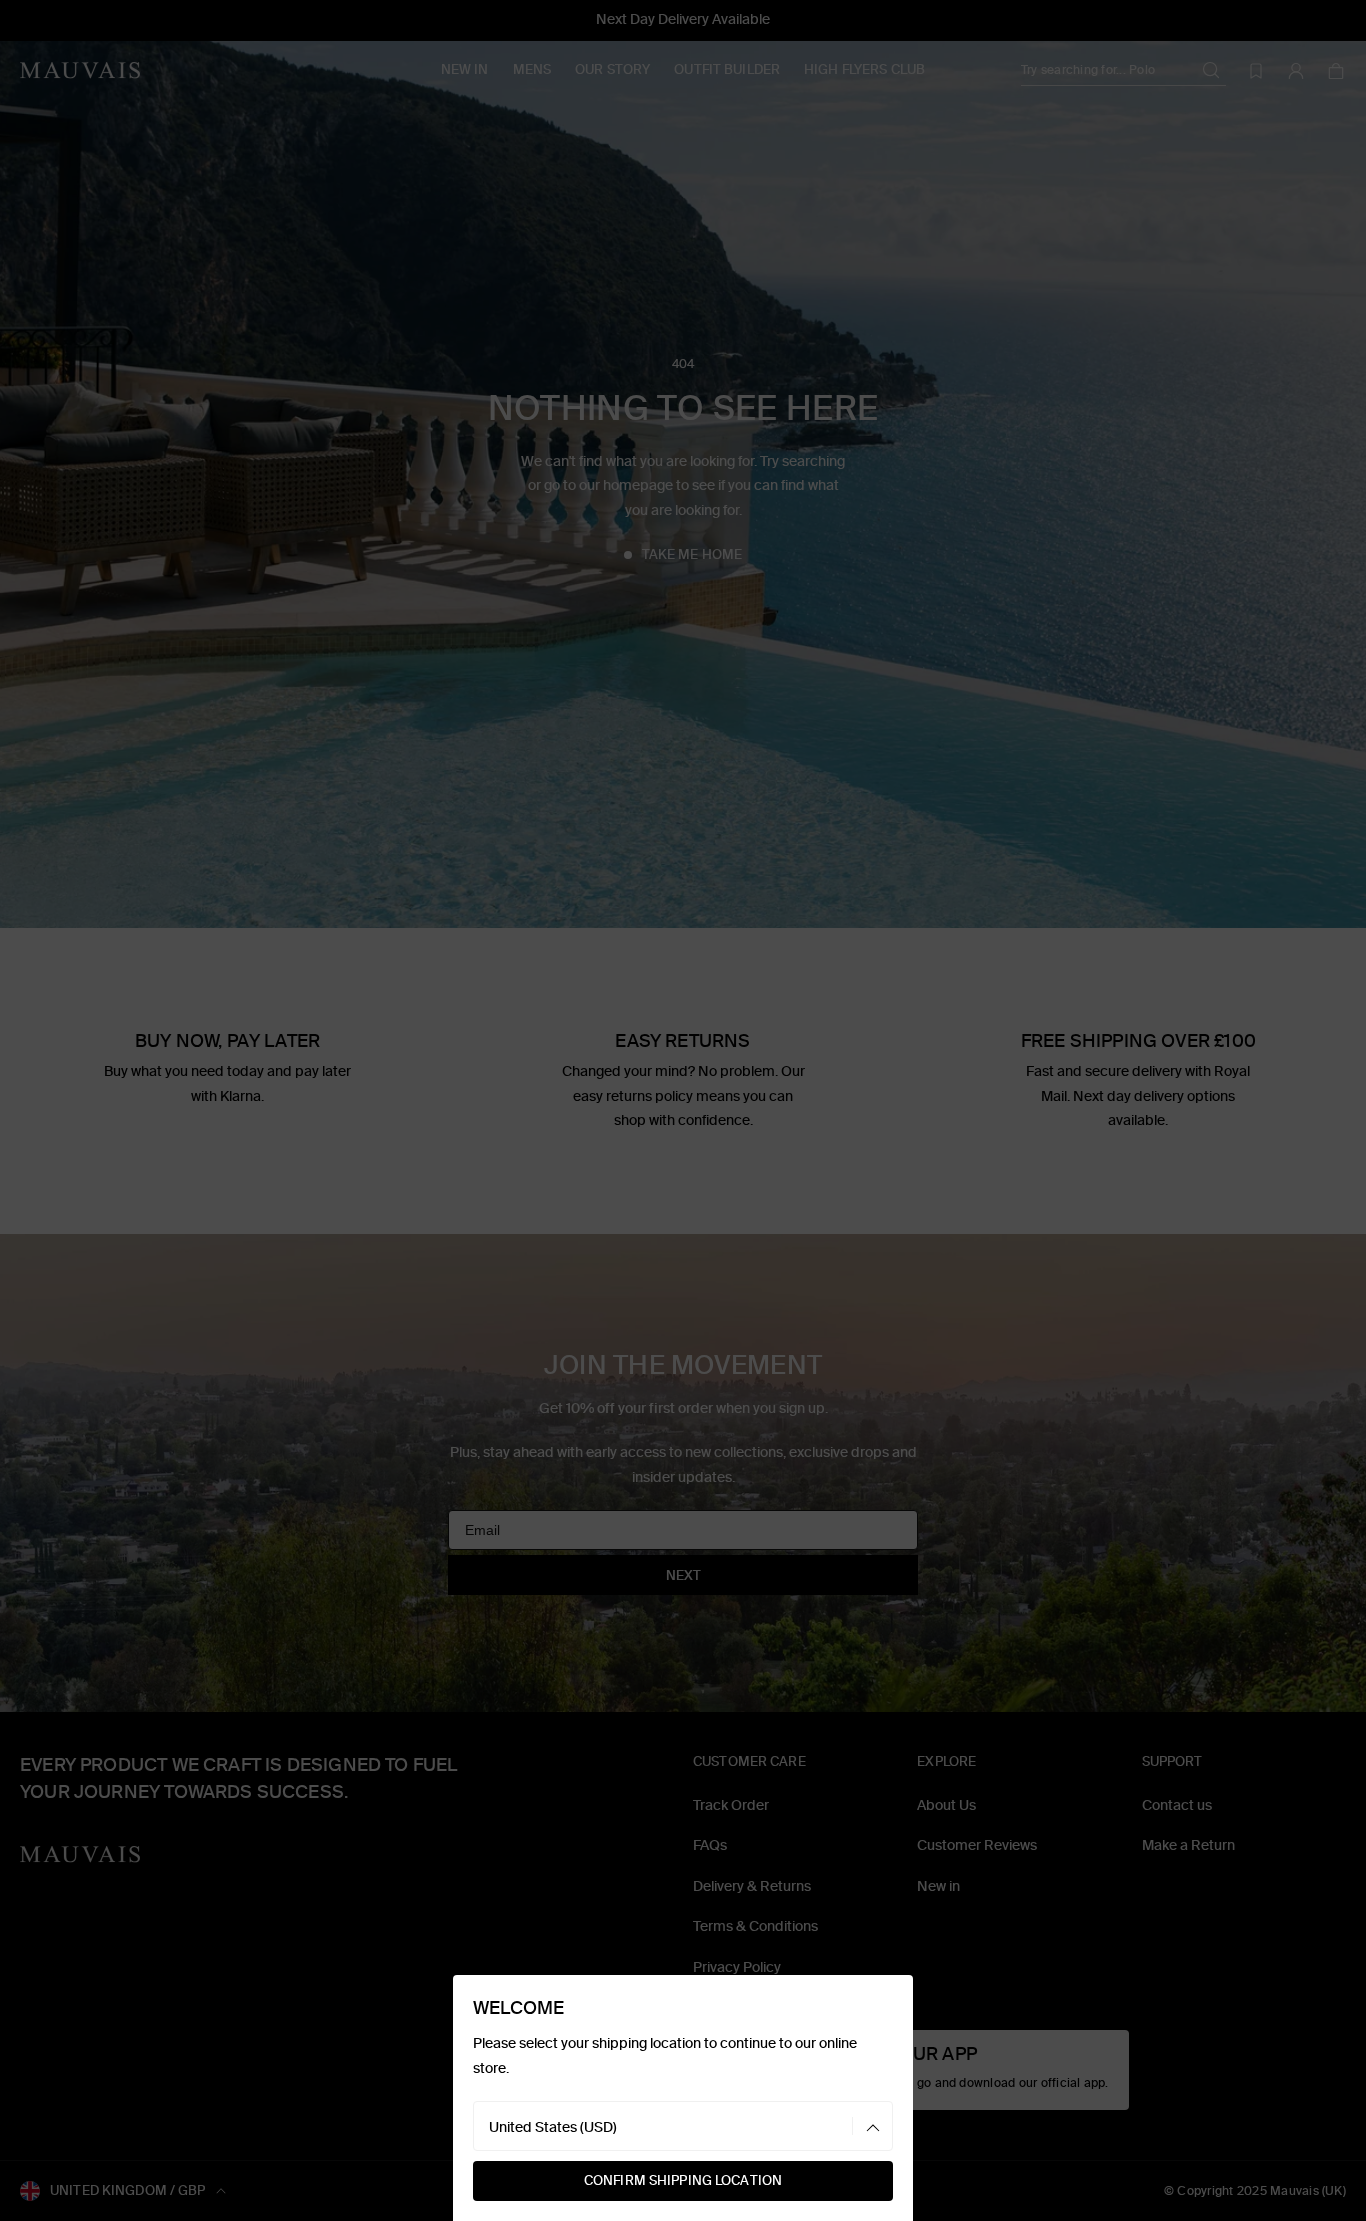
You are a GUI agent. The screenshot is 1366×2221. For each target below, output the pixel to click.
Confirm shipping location (683, 2180)
